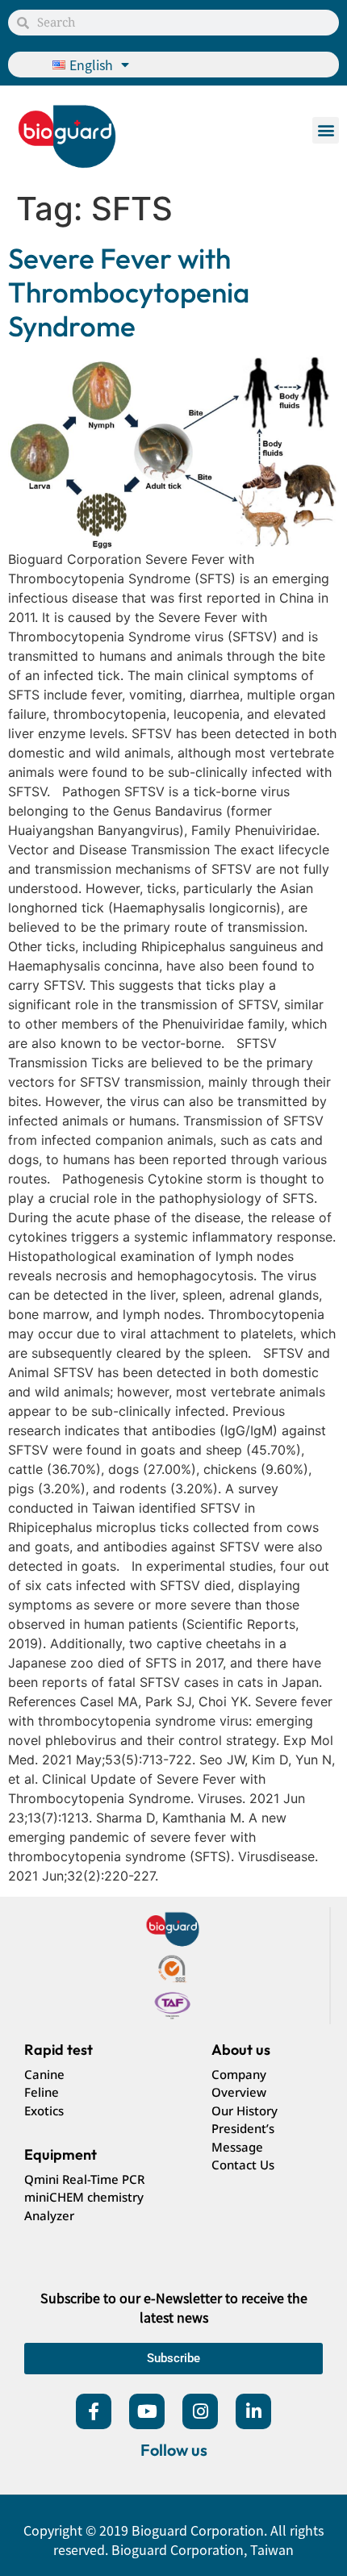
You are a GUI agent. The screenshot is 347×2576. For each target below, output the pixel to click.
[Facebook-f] (94, 2411)
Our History (245, 2110)
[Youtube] (147, 2411)
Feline (42, 2092)
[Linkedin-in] (253, 2411)
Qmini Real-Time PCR (84, 2179)
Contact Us (243, 2165)
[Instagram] (200, 2411)
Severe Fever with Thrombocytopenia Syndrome (129, 292)
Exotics (44, 2110)
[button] (326, 130)
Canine (44, 2074)
